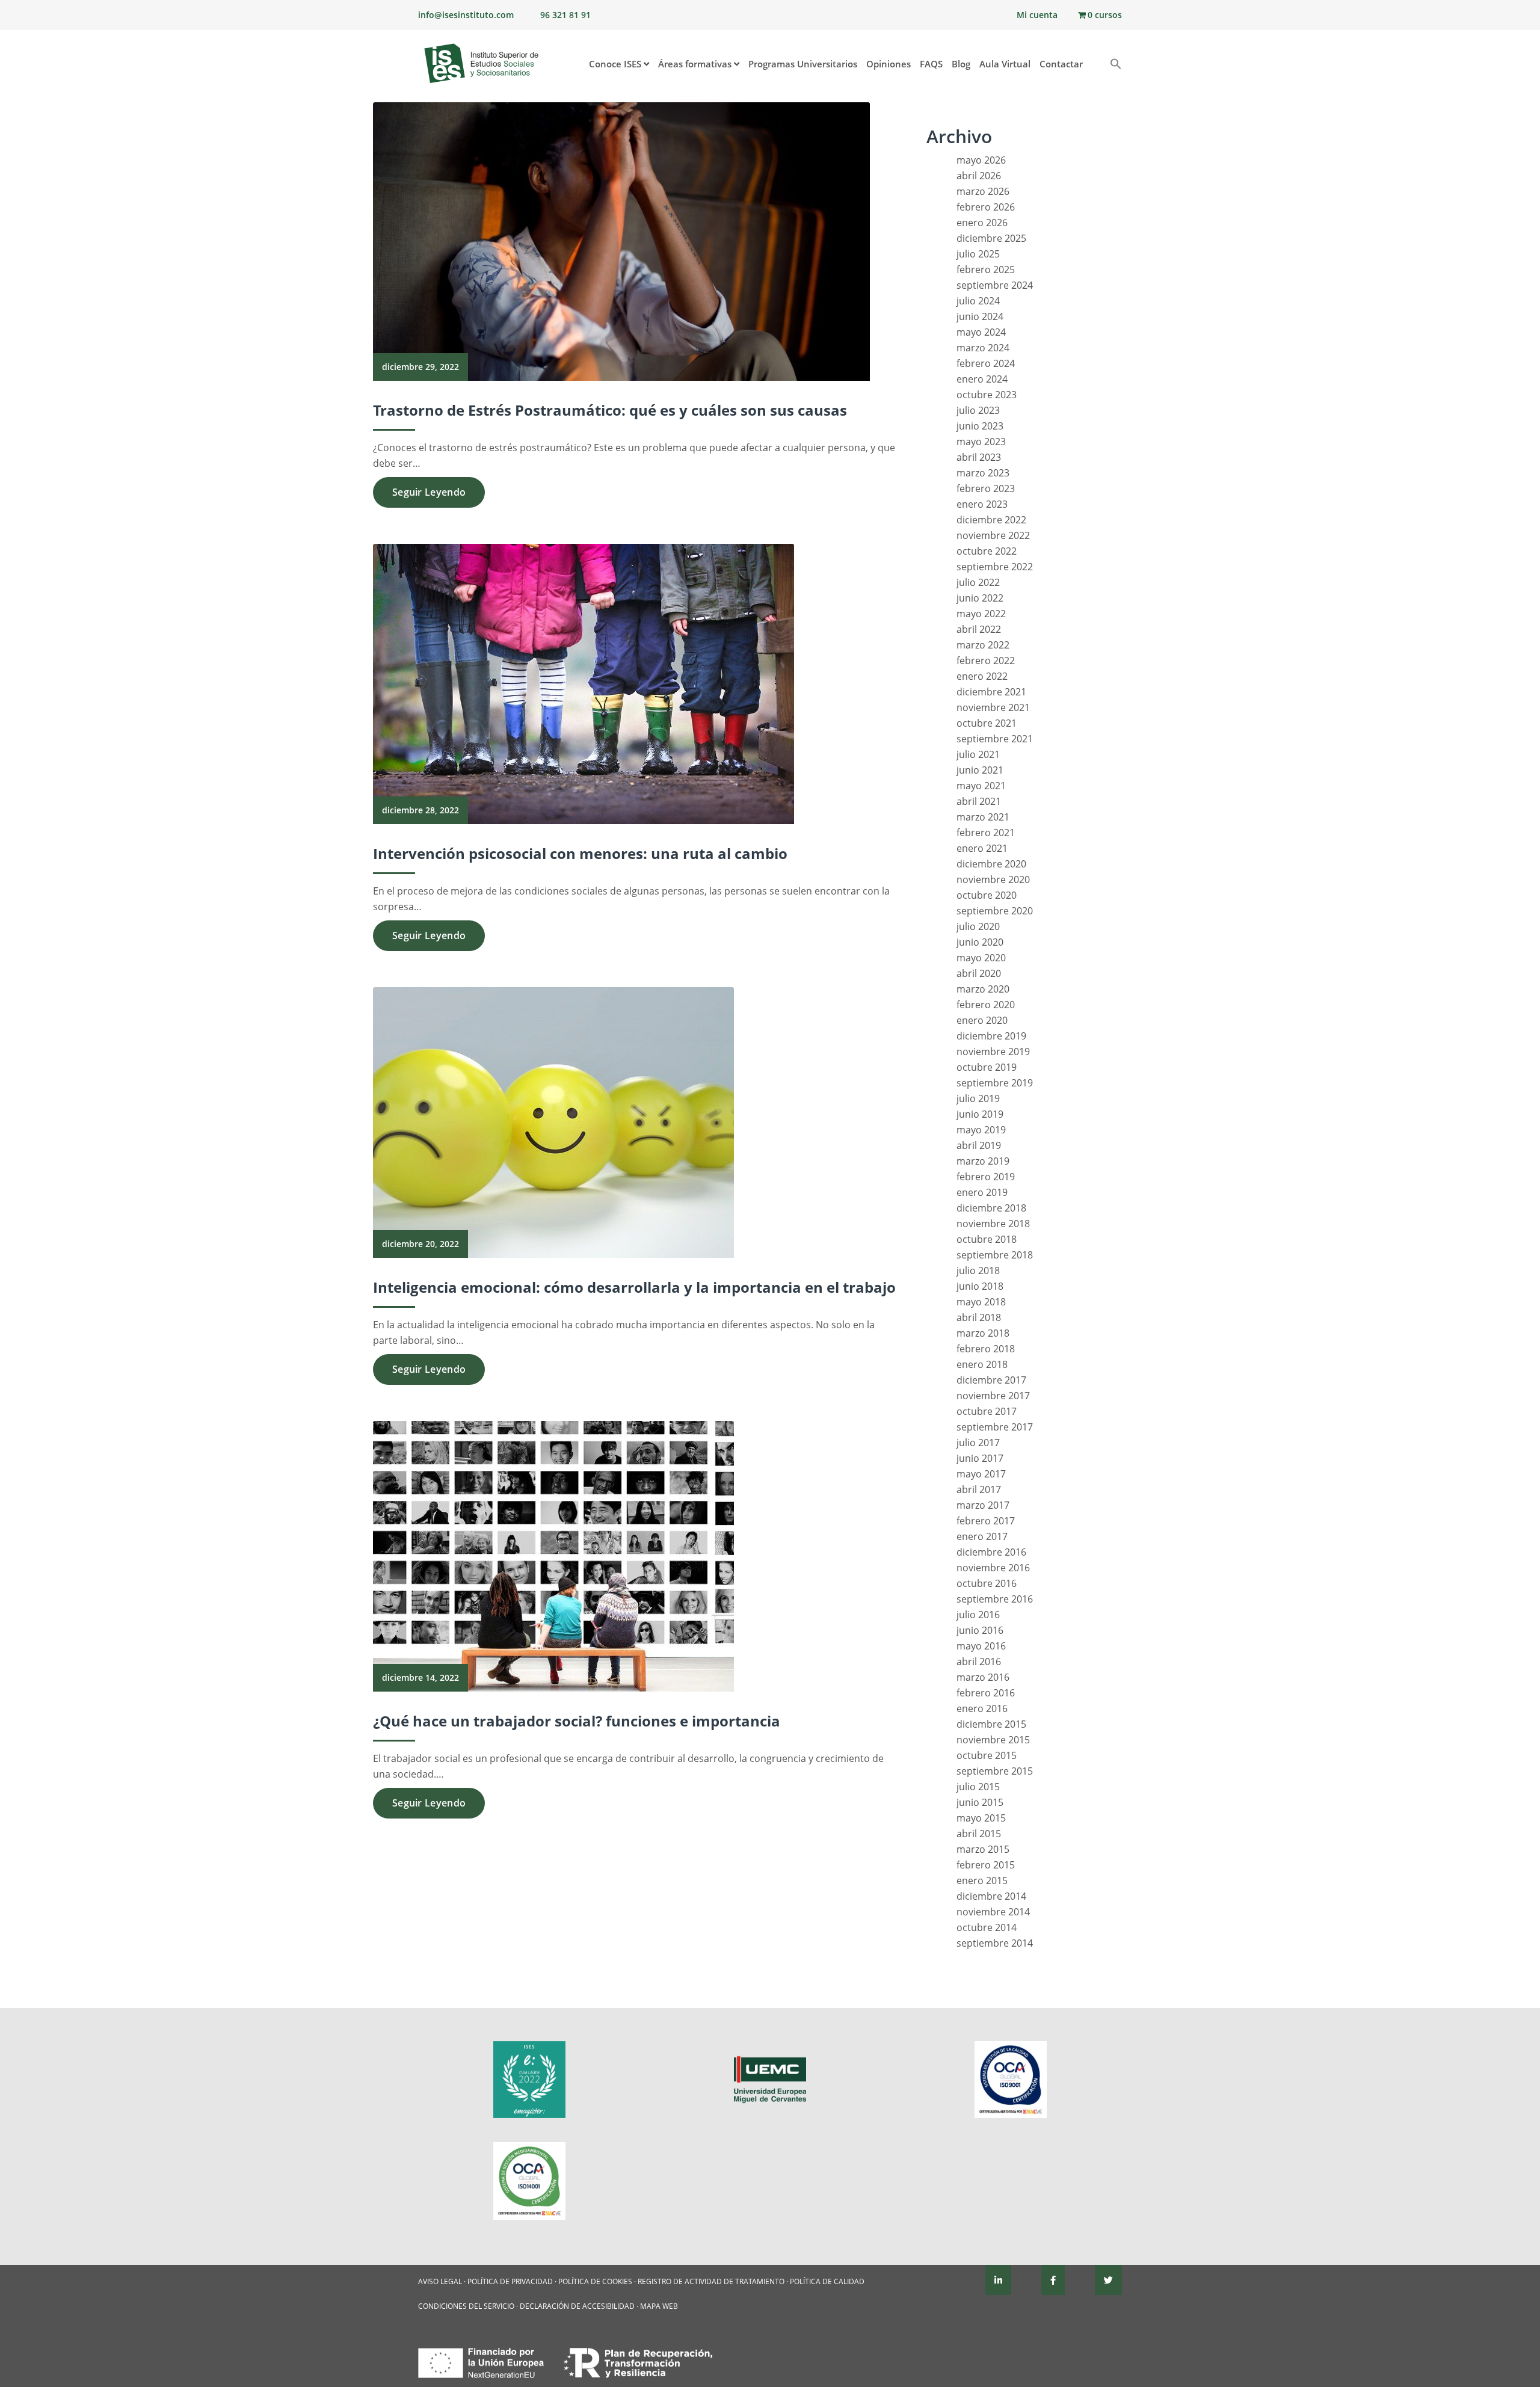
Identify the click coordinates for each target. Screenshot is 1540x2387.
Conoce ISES (616, 64)
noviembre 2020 (993, 879)
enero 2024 (982, 379)
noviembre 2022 (993, 535)
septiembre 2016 (995, 1599)
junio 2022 (980, 598)
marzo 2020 (983, 989)
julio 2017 (978, 1443)
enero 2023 (982, 504)
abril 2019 (979, 1145)
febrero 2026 (986, 207)
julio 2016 (978, 1615)
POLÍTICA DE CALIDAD (827, 2281)
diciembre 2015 (991, 1724)
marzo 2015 (983, 1849)
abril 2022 (979, 629)
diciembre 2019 (991, 1036)
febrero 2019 (986, 1177)
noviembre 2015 (993, 1740)
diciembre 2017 (991, 1380)
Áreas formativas (696, 64)
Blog (961, 64)
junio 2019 (980, 1114)
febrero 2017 (986, 1521)
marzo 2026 (983, 191)
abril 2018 (979, 1317)
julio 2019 (978, 1098)
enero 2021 (982, 848)
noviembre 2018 (993, 1224)
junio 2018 (980, 1286)
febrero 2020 (986, 1005)
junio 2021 (980, 770)
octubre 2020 (987, 895)
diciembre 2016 (991, 1552)
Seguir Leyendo (429, 492)
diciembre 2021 (991, 692)
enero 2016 (982, 1708)
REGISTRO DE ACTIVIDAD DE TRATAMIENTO (711, 2281)
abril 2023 (979, 457)
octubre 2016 (987, 1583)
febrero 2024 (986, 363)
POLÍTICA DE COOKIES (595, 2281)
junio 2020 (980, 942)
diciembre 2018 (991, 1208)
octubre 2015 (987, 1755)
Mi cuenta (1037, 15)
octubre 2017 (987, 1411)
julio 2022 (978, 582)
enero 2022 (982, 676)
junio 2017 (980, 1458)
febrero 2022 (986, 661)
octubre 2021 (987, 723)
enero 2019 (982, 1192)
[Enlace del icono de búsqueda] (1111, 65)
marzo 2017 (983, 1505)
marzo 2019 (983, 1161)
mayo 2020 (981, 958)
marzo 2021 (983, 817)
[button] (1096, 58)
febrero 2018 (986, 1349)
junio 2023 (980, 426)
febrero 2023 (986, 488)
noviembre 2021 (993, 707)
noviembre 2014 (993, 1912)
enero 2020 (982, 1020)
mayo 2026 (981, 160)
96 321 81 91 (565, 15)
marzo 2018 (983, 1333)
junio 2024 (980, 316)
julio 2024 (978, 301)
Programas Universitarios (803, 64)
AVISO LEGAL (440, 2281)
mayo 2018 (981, 1302)
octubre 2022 (987, 551)
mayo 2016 (981, 1646)
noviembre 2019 (993, 1052)
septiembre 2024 (995, 285)
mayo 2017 (981, 1474)
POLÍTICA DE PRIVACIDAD (510, 2281)
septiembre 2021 (995, 739)
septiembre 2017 (995, 1427)
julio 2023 (978, 410)
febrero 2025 (986, 269)
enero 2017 (982, 1536)
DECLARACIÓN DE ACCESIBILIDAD (577, 2306)
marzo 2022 (983, 645)
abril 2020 (979, 973)
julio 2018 (978, 1270)
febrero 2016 (986, 1693)
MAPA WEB (659, 2306)
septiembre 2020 (995, 911)
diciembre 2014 (991, 1896)
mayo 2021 (981, 786)
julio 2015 (978, 1787)
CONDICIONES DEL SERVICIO (466, 2306)
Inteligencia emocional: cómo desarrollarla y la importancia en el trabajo (634, 1287)
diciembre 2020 (991, 864)
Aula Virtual (1005, 64)
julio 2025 (978, 254)
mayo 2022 (981, 614)
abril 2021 (979, 801)
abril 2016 (979, 1662)
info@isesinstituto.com (466, 15)
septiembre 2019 (995, 1083)
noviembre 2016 (993, 1568)
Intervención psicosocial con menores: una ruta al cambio (580, 853)
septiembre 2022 (995, 567)
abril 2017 (979, 1489)
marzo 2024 (983, 348)
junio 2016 (980, 1630)
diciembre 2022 (991, 520)
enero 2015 (982, 1880)
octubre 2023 (987, 395)
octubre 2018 (987, 1239)
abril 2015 (979, 1834)
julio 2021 (978, 754)
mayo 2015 (981, 1818)
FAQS (931, 64)
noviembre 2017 (993, 1396)
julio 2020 (978, 926)
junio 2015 (980, 1802)
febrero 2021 (986, 833)
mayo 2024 (981, 332)
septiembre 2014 (995, 1943)
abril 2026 (979, 176)
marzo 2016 (983, 1677)
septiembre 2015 (995, 1771)
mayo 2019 (981, 1130)
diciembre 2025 (991, 238)
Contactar (1061, 64)
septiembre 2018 (995, 1255)
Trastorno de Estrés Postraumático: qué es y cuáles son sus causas (610, 410)
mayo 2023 (981, 442)
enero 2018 (982, 1364)
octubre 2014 (987, 1927)
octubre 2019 (987, 1067)
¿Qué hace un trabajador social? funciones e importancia (577, 1721)
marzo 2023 (983, 473)
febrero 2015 (986, 1865)
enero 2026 (982, 223)
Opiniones (889, 64)
